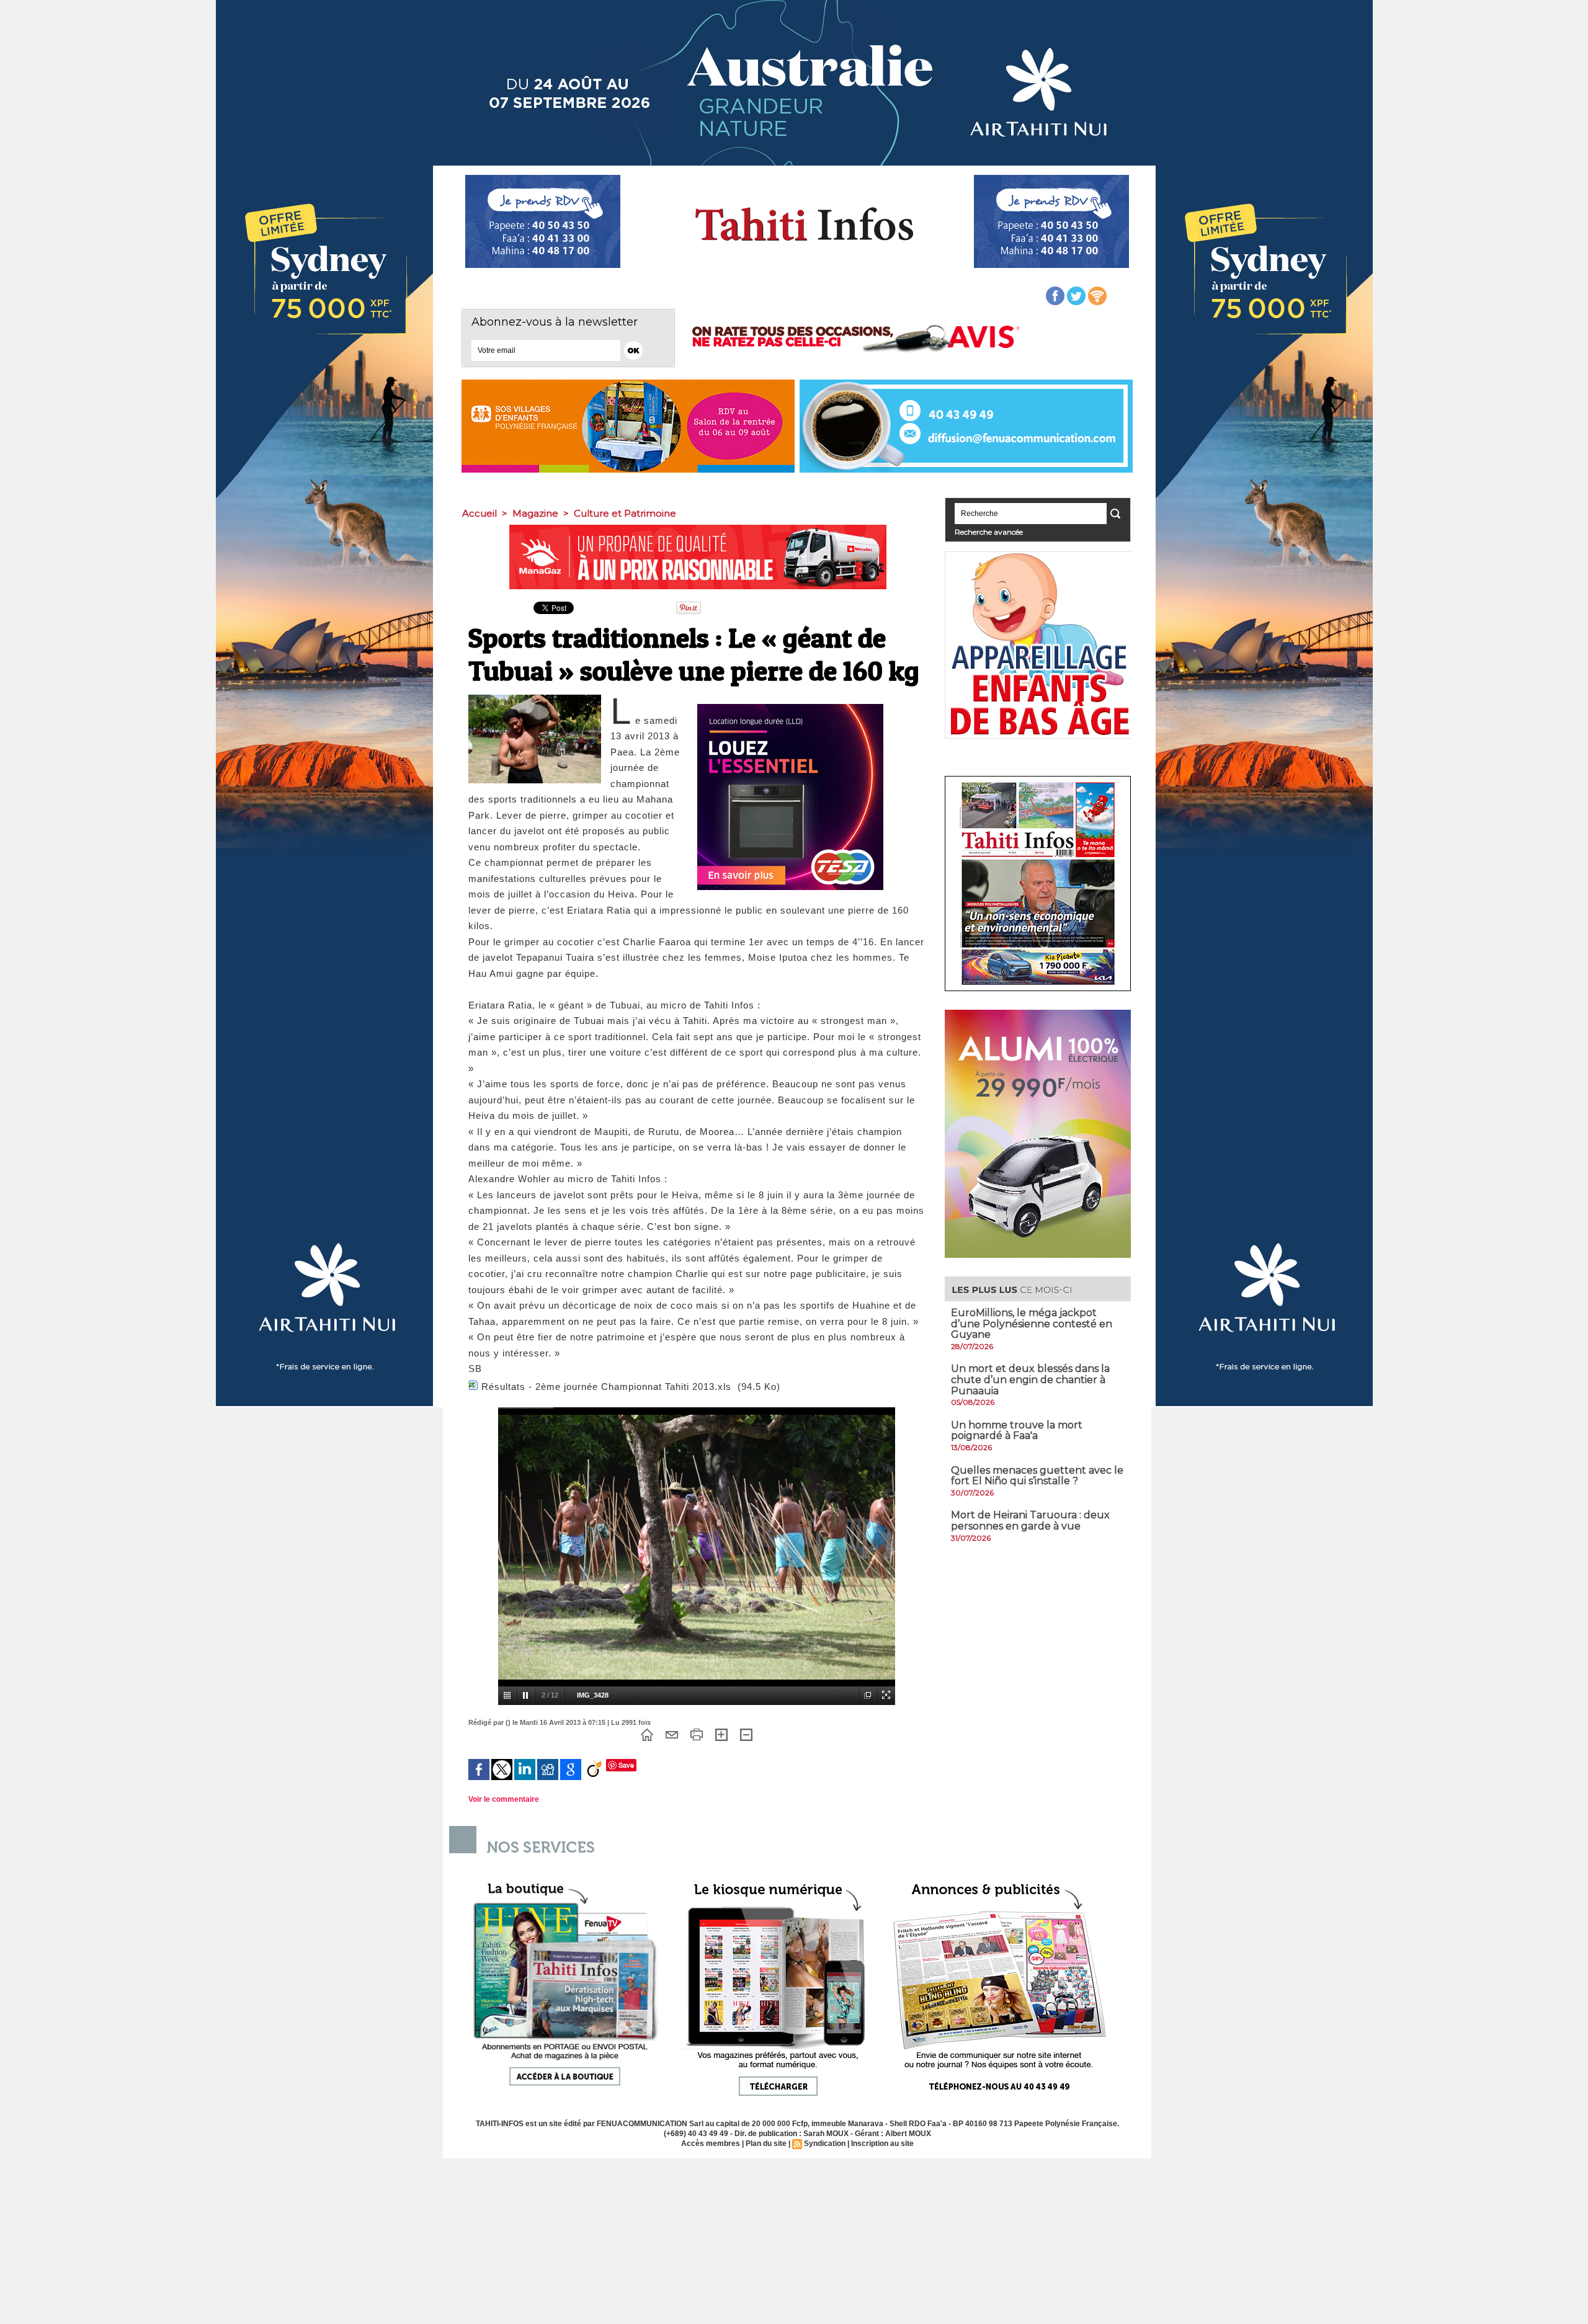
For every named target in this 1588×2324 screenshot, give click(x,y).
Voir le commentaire (504, 1799)
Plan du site (766, 2144)
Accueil (480, 513)
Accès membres (711, 2144)
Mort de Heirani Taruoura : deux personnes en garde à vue (1030, 1520)
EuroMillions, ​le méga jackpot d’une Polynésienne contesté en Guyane (1032, 1324)
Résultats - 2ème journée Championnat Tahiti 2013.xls (606, 1387)
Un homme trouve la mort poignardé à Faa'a (1017, 1431)
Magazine (535, 513)
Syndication (825, 2144)
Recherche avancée (989, 532)
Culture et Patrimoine (625, 513)
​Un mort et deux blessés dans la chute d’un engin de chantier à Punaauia (1030, 1379)
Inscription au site (882, 2144)
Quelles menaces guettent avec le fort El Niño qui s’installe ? (1037, 1476)
